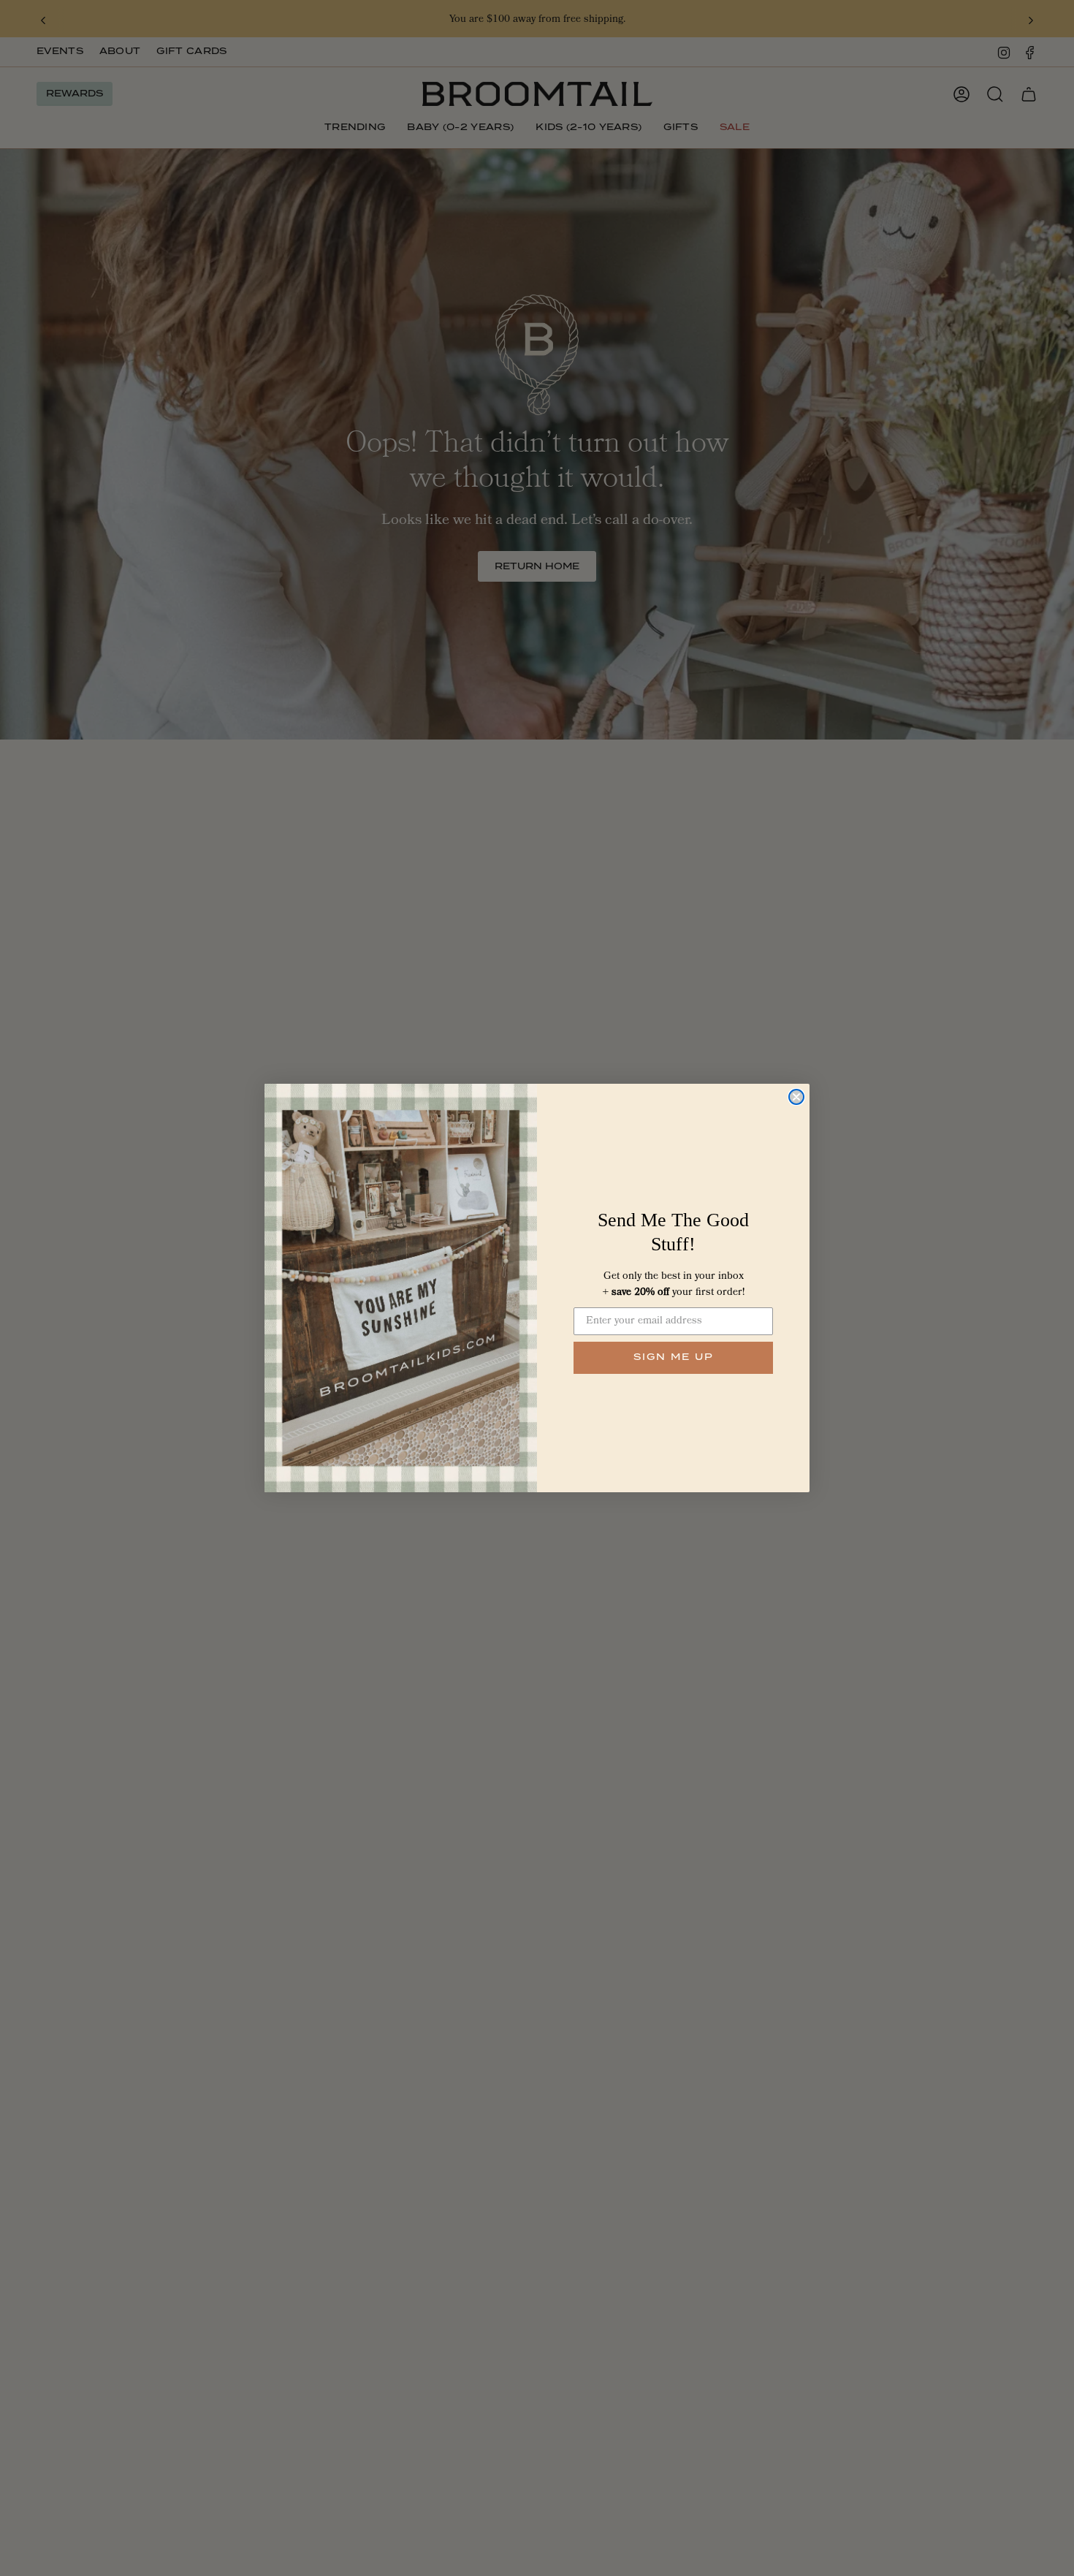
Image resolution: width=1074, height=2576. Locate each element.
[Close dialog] (796, 1097)
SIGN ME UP (674, 1357)
